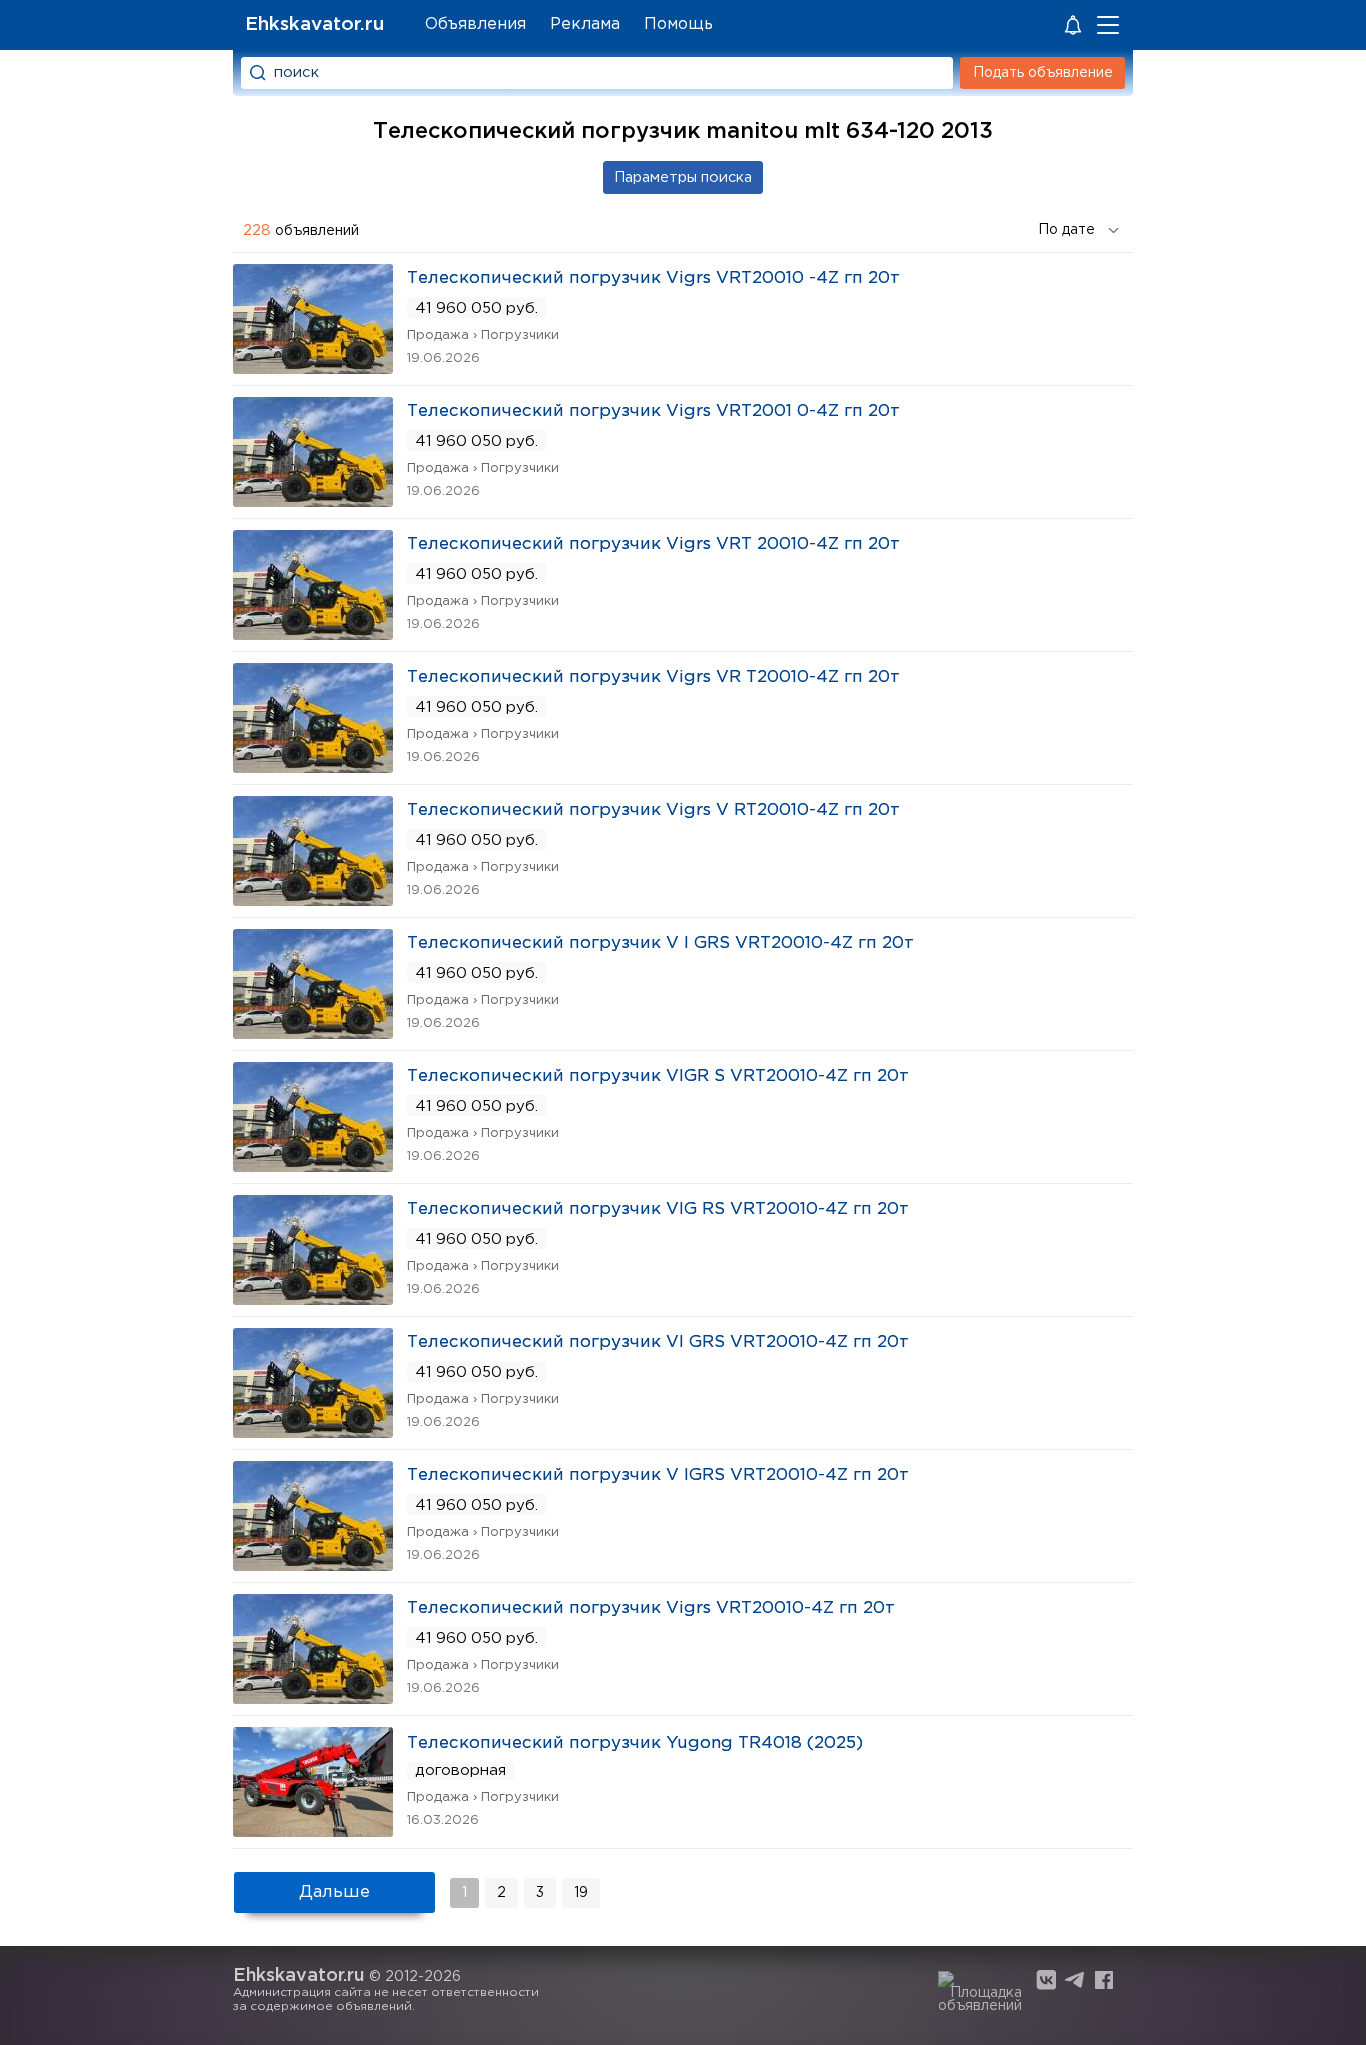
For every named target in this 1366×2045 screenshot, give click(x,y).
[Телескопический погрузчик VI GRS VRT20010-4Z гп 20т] (313, 1431)
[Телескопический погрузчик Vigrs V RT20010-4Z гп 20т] (313, 899)
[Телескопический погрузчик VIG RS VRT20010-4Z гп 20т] (313, 1298)
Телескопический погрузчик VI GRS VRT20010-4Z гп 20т (658, 1342)
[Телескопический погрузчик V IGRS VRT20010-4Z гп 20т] (313, 1564)
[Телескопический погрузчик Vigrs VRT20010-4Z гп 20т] (313, 1697)
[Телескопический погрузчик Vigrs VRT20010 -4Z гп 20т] (313, 367)
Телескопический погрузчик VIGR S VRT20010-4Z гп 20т (658, 1076)
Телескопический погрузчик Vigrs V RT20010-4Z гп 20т (653, 810)
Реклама (585, 24)
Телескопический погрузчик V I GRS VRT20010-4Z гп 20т (660, 943)
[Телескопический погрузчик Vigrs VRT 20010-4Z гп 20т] (313, 633)
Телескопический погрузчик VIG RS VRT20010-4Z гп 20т (658, 1209)
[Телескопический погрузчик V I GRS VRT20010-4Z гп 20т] (313, 1032)
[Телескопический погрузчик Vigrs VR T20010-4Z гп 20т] (313, 766)
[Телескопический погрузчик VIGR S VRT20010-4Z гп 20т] (313, 1165)
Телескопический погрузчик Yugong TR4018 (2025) (635, 1743)
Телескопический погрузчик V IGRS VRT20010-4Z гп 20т (658, 1475)
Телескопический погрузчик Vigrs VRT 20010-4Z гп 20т (653, 544)
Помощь (678, 24)
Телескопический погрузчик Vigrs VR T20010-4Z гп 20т (653, 677)
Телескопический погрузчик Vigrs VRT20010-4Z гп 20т (651, 1608)
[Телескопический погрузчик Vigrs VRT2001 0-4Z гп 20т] (313, 500)
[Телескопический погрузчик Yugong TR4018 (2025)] (313, 1830)
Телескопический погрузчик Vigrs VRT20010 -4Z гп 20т (653, 278)
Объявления (475, 24)
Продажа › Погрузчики (483, 335)
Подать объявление (1043, 73)
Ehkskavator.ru (314, 24)
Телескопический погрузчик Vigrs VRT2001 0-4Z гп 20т (653, 411)
